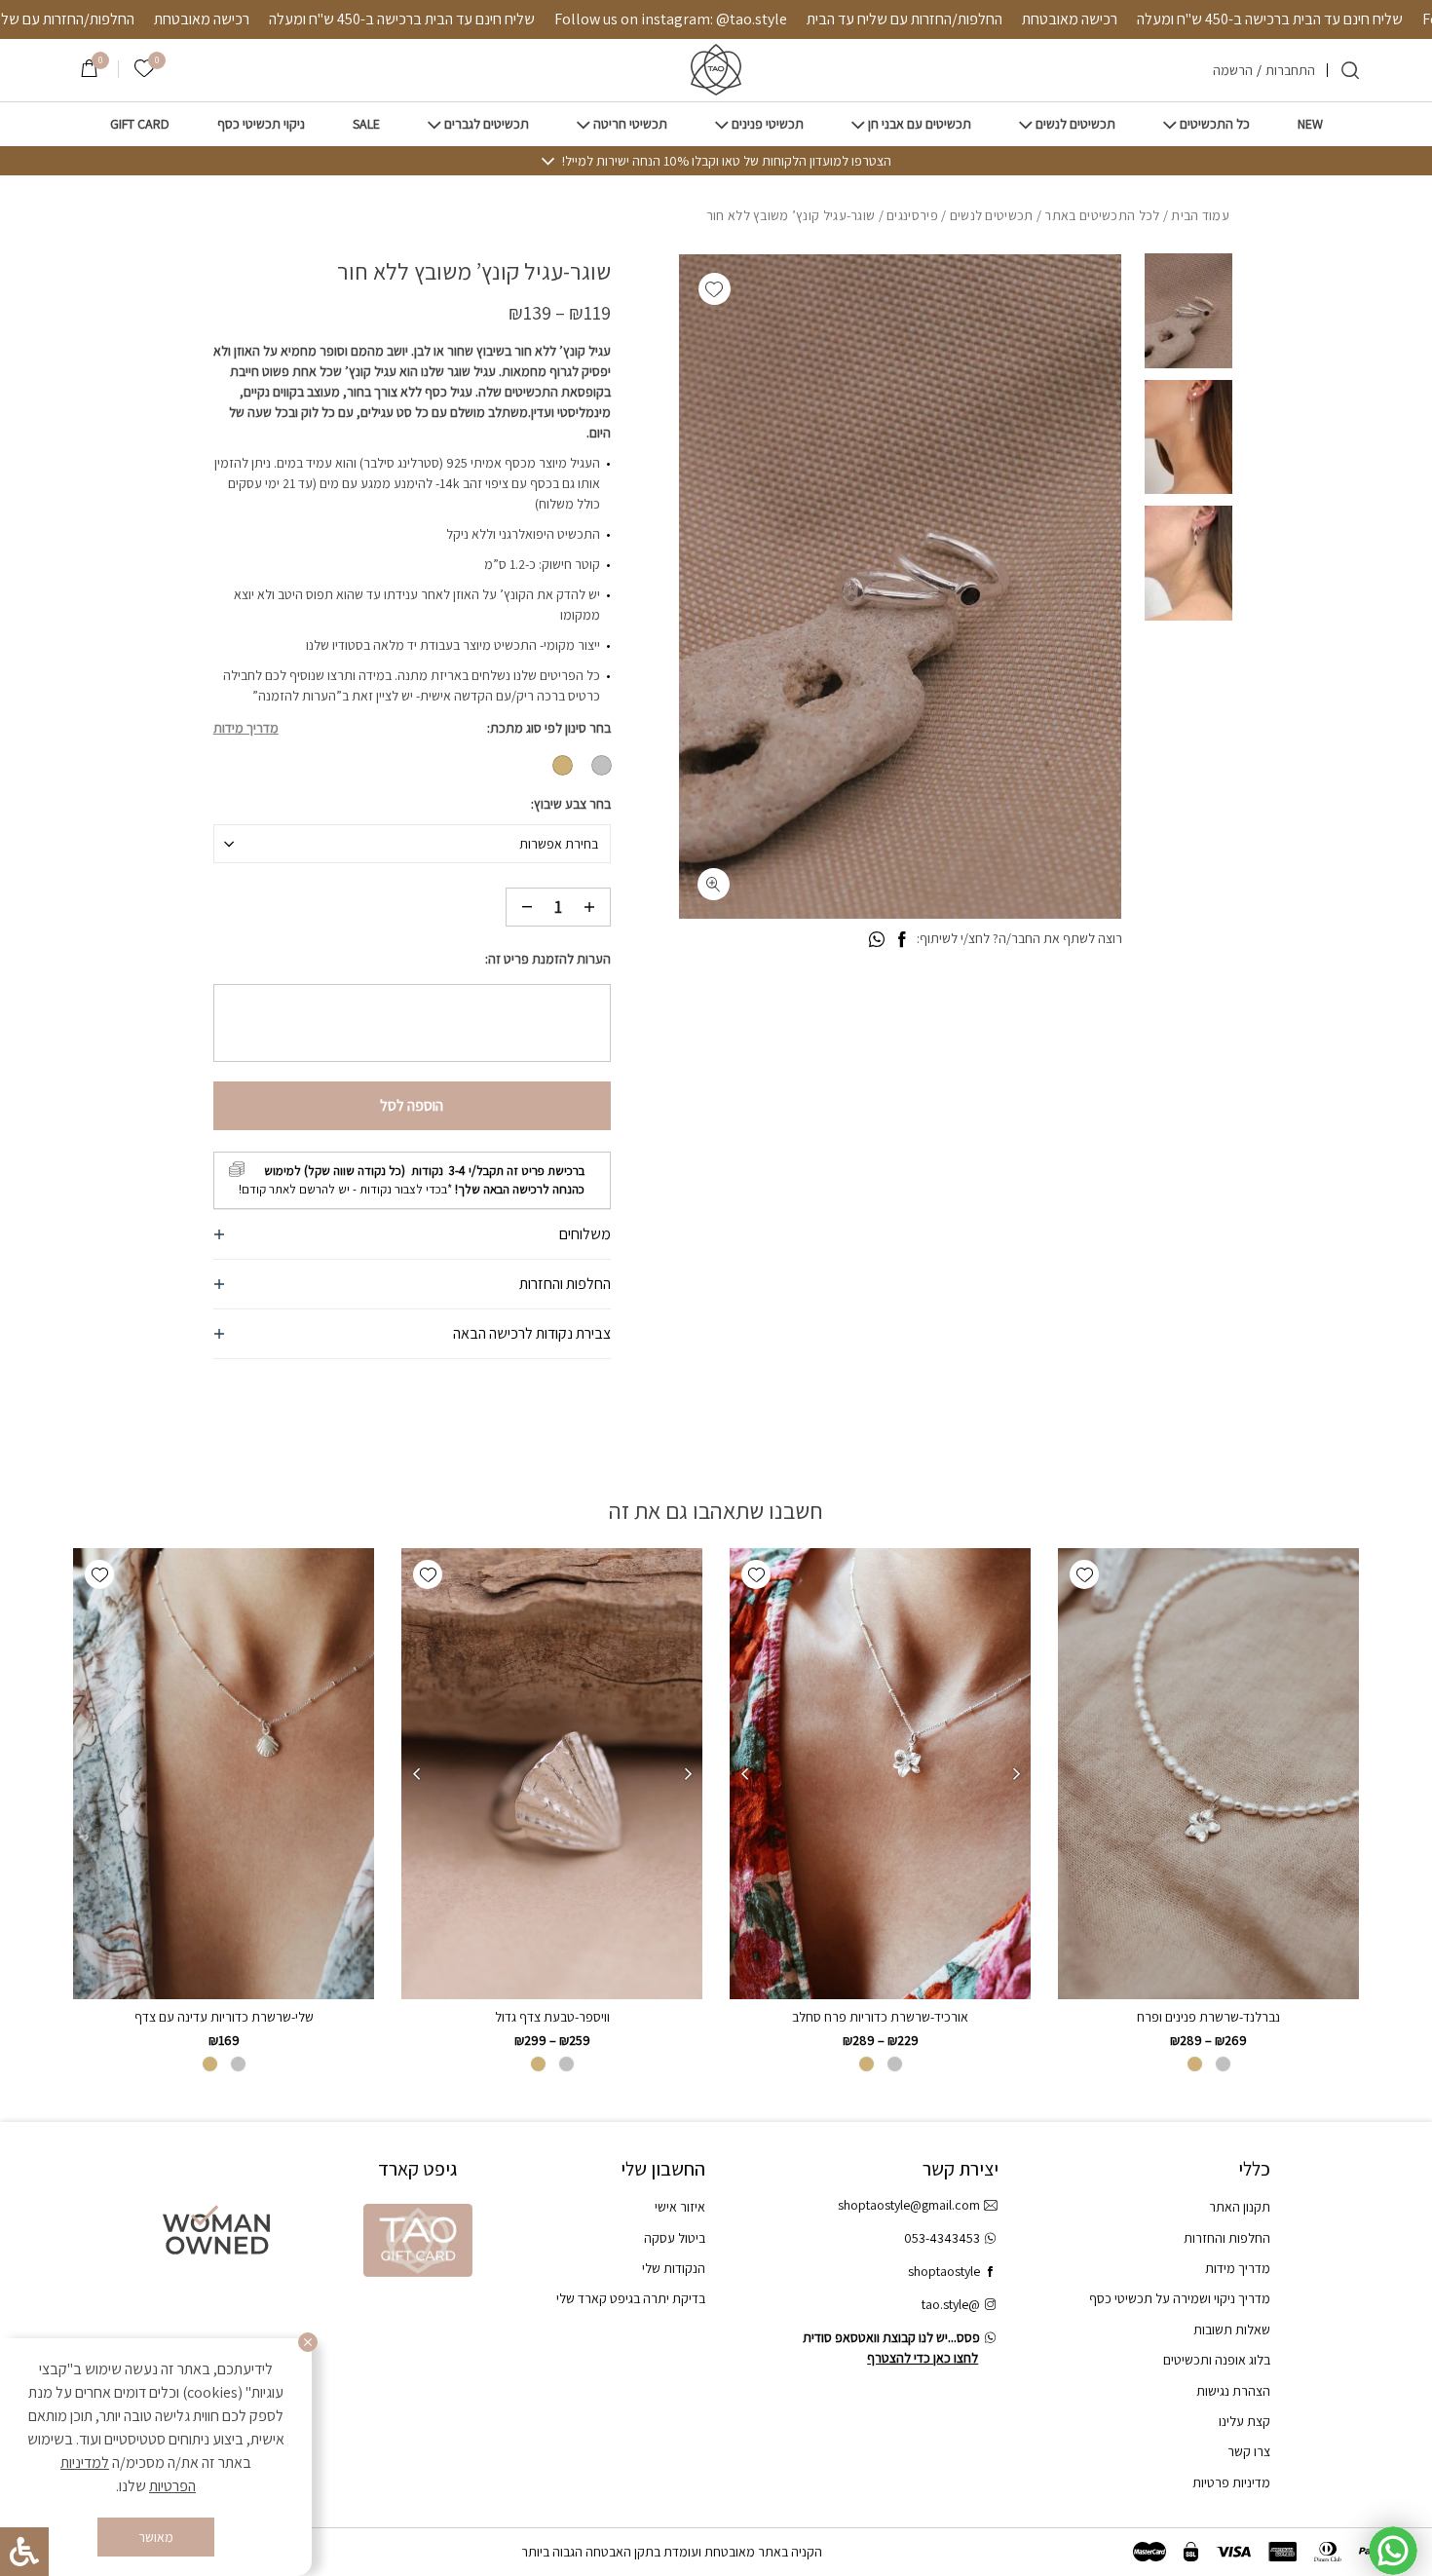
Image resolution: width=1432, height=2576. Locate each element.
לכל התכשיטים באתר (1102, 215)
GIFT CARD (140, 124)
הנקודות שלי (674, 2268)
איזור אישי (680, 2207)
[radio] (602, 765)
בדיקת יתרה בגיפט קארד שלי (631, 2298)
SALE (366, 124)
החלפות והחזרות (565, 1284)
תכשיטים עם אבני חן (920, 124)
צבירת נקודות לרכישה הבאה (532, 1333)
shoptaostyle (944, 2271)
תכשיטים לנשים (1075, 124)
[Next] (744, 1774)
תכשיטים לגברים (487, 124)
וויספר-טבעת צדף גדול (552, 2017)
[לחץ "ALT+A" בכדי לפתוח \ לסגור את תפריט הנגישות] (24, 2552)
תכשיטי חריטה (630, 124)
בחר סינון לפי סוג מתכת (550, 728)
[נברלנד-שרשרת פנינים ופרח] (1208, 1774)
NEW (1310, 124)
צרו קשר (1249, 2451)
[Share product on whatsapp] (877, 940)
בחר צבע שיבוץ (572, 804)
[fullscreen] (714, 884)
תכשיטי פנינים (768, 124)
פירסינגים (912, 215)
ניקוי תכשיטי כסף (261, 124)
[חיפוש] (1350, 70)
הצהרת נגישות (1233, 2391)
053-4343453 (942, 2238)
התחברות (1290, 70)
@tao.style (951, 2304)
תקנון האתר (1240, 2207)
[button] (715, 289)
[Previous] (1016, 1774)
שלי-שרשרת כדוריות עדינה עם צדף (224, 2017)
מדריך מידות (246, 728)
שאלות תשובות (1232, 2330)
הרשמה (1233, 70)
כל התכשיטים (1215, 124)
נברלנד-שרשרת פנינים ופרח (1208, 2017)
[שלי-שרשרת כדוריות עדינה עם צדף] (224, 1774)
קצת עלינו (1244, 2421)
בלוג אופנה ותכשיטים (1217, 2360)
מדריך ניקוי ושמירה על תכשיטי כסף (1180, 2298)
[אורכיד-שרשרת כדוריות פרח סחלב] (880, 1774)
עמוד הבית (1200, 215)
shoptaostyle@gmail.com (909, 2205)
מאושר (156, 2537)
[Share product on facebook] (902, 940)
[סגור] (308, 2342)
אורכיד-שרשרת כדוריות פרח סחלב (880, 2017)
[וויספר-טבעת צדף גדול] (552, 1774)
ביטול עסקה (675, 2238)
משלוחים (585, 1234)
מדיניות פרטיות (1231, 2482)
